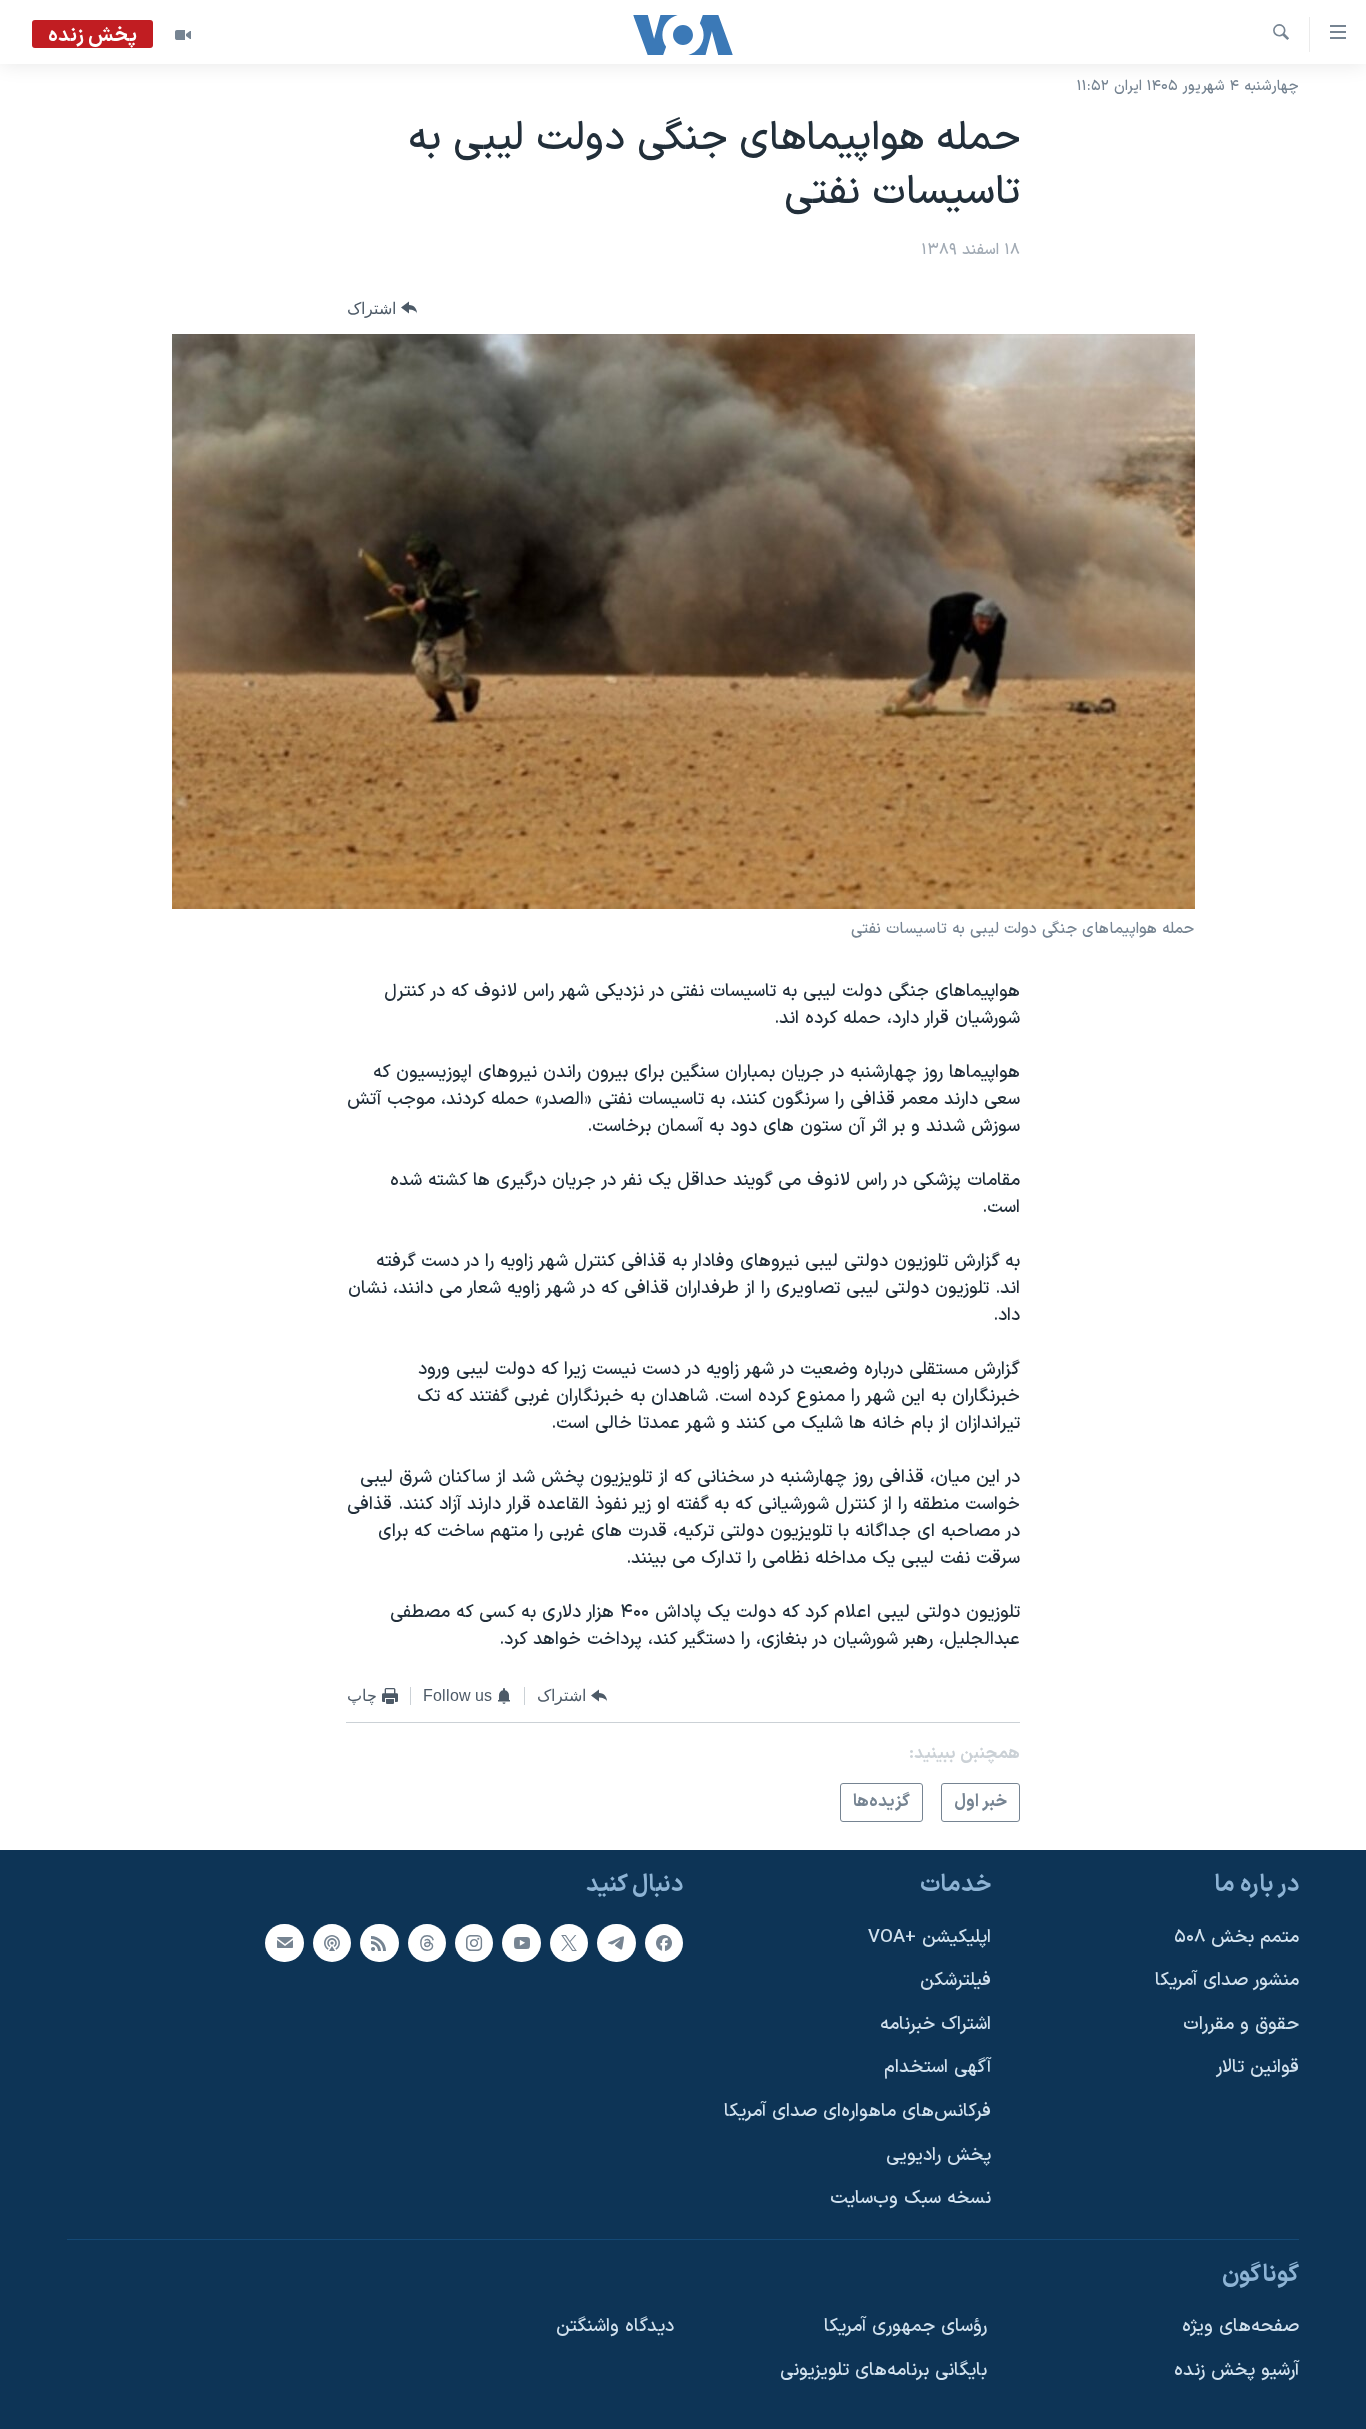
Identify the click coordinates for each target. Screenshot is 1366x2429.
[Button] (382, 308)
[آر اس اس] (379, 1943)
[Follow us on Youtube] (521, 1943)
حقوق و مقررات (1241, 2024)
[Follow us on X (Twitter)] (569, 1943)
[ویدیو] (183, 35)
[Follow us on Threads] (427, 1943)
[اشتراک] (284, 1943)
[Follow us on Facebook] (664, 1943)
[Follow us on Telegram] (616, 1943)
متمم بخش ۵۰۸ (1236, 1937)
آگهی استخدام (937, 2068)
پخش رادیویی (938, 2155)
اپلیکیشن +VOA (929, 1937)
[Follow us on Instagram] (474, 1943)
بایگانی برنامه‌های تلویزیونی (883, 2371)
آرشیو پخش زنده (1236, 2371)
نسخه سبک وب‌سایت (910, 2199)
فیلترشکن (955, 1981)
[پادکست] (332, 1943)
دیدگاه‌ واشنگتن (615, 2327)
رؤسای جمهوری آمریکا (905, 2327)
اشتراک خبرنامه (935, 2024)
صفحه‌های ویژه (1240, 2327)
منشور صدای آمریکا (1227, 1981)
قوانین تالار (1257, 2068)
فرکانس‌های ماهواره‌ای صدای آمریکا (857, 2112)
